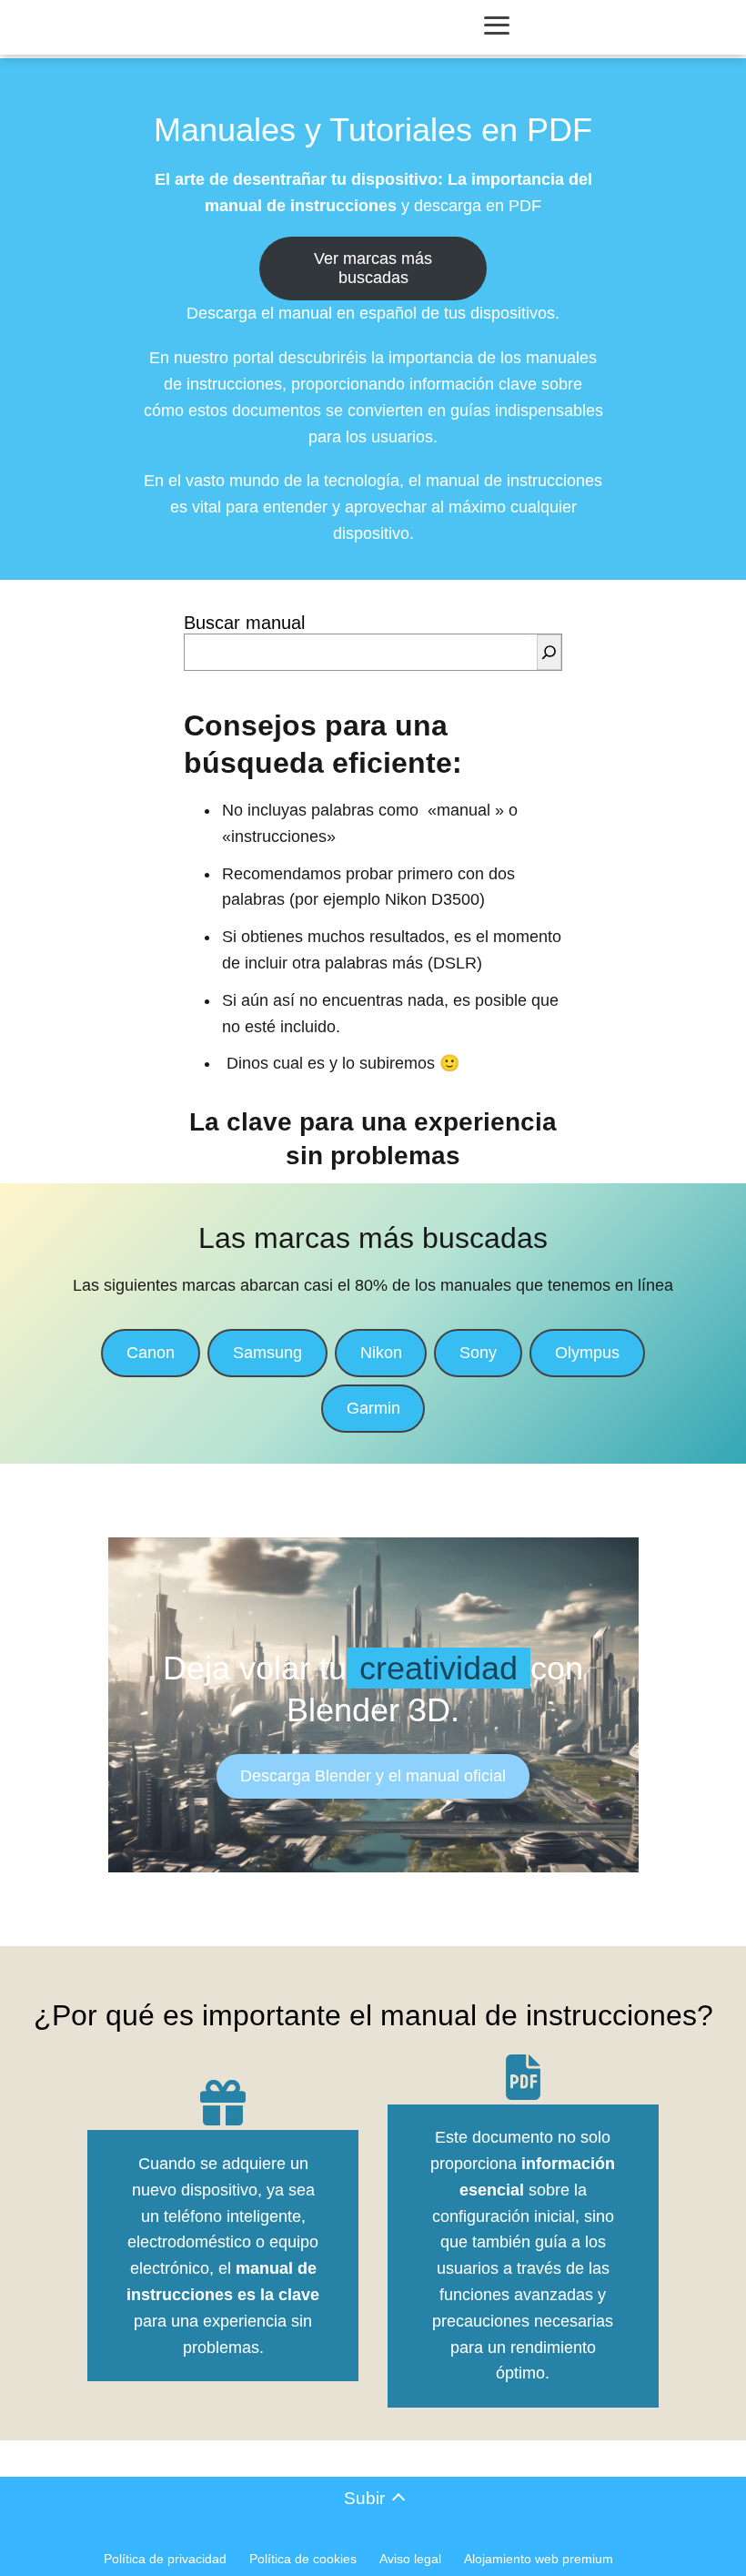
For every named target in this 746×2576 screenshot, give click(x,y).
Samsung (267, 1353)
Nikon (381, 1353)
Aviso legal (410, 2559)
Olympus (587, 1353)
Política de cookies (303, 2559)
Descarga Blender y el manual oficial (373, 1776)
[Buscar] (549, 652)
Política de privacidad (165, 2559)
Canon (151, 1353)
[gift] (223, 2103)
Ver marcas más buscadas (373, 268)
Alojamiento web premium (539, 2559)
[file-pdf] (523, 2077)
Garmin (373, 1408)
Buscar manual (244, 623)
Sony (478, 1353)
